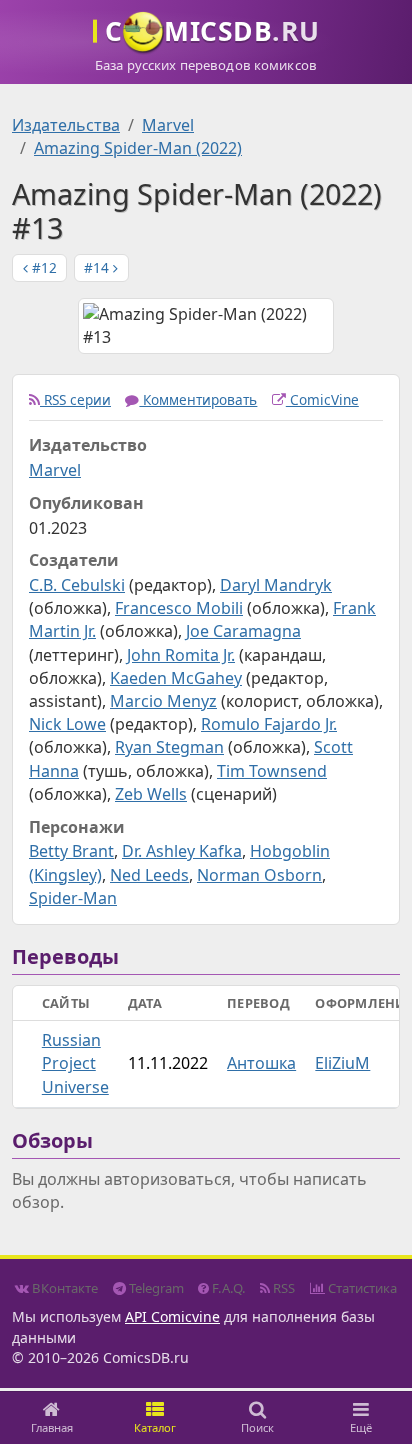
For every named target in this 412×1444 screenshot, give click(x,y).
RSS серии (75, 399)
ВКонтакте (63, 1288)
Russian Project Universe (75, 1063)
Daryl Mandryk (276, 585)
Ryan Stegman (169, 747)
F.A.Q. (227, 1288)
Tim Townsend (272, 771)
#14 (98, 267)
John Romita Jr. (181, 655)
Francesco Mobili (179, 608)
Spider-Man (73, 898)
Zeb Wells (151, 794)
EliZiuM (342, 1063)
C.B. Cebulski (77, 585)
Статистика (361, 1288)
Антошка (261, 1063)
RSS (282, 1288)
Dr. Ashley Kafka (182, 851)
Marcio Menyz (163, 701)
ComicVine (322, 399)
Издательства (66, 125)
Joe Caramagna (243, 631)
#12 (42, 267)
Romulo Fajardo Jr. (269, 724)
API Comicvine (172, 1316)
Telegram (155, 1288)
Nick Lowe (67, 724)
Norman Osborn (259, 875)
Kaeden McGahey (176, 678)
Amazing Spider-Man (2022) (138, 148)
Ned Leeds (149, 875)
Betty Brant (71, 851)
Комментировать (198, 399)
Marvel (168, 125)
